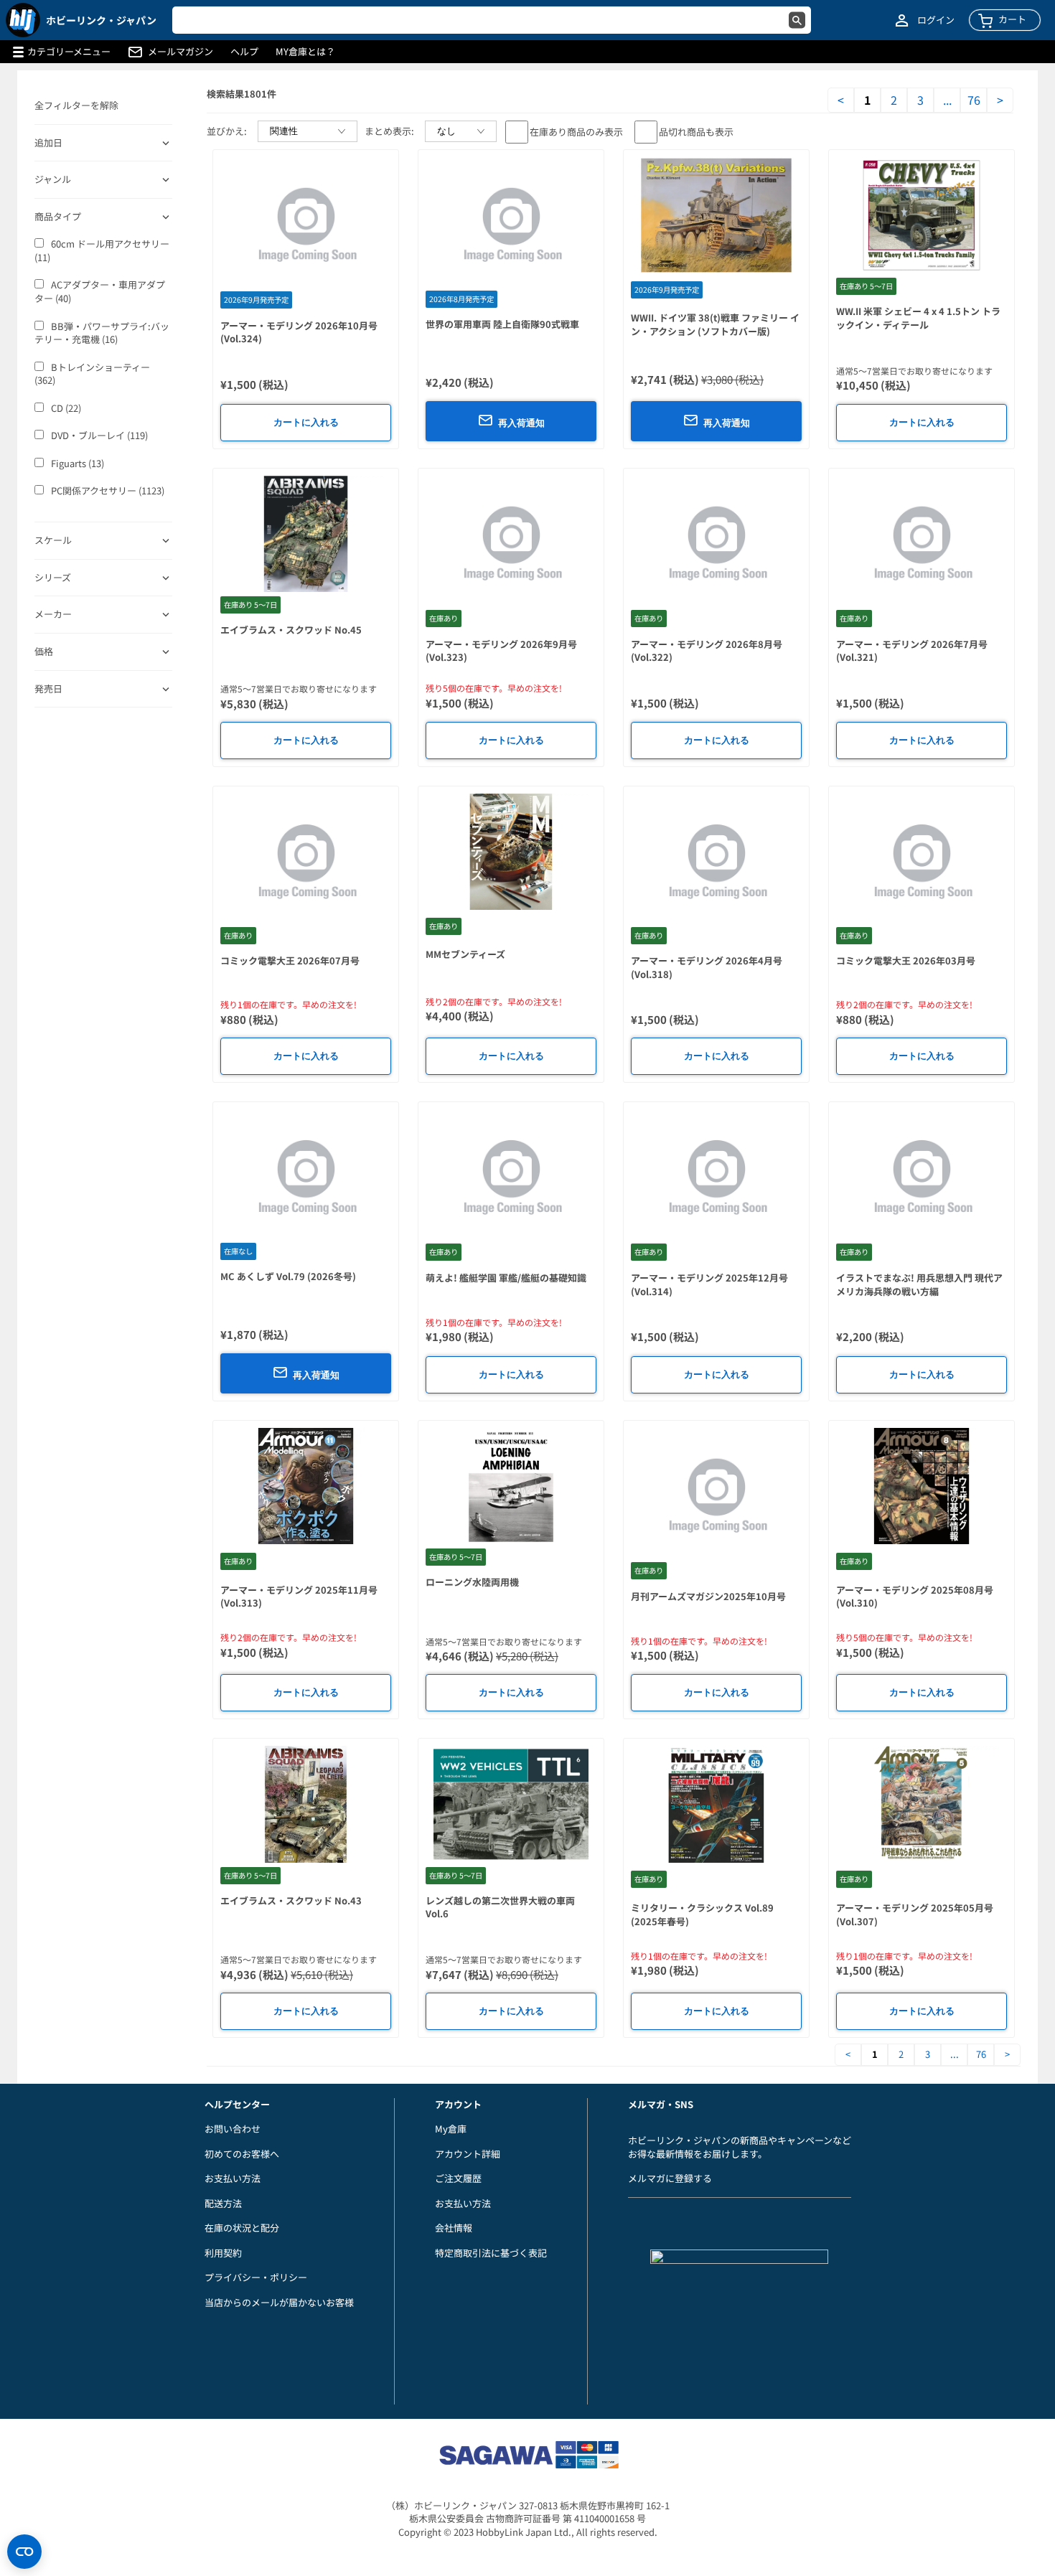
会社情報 (454, 2228)
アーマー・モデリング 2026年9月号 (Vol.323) (501, 651)
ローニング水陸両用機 (472, 1582)
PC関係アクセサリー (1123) (108, 491)
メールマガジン (180, 52)
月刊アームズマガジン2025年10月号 (708, 1596)
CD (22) (66, 408)
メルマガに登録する (670, 2178)
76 (974, 100)
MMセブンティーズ (465, 954)
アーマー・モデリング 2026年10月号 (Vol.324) (299, 332)
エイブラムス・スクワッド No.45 (291, 630)
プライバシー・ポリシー (256, 2277)
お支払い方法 (233, 2178)
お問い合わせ (233, 2129)
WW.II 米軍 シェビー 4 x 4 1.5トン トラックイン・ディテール (918, 318)
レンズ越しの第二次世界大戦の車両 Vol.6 (500, 1907)
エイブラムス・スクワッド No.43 (291, 1900)
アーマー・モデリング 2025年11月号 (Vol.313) (299, 1597)
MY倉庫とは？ (305, 52)
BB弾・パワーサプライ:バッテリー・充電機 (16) (102, 333)
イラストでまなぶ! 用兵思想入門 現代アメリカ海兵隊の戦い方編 (919, 1284)
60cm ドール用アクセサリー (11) (102, 251)
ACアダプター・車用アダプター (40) (100, 292)
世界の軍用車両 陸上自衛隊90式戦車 (502, 324)
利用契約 (223, 2253)
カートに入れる (306, 422)
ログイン (936, 20)
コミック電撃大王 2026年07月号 (290, 960)
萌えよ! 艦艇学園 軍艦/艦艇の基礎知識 (506, 1278)
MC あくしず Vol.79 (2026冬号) (288, 1276)
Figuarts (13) (78, 464)
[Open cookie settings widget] (24, 2552)
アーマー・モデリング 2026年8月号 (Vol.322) (707, 651)
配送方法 (223, 2203)
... (947, 100)
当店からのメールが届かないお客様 (279, 2302)
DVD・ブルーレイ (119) (99, 436)
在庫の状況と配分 (242, 2228)
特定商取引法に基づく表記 (491, 2253)
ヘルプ (244, 52)
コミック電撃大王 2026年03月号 (906, 960)
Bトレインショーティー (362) (92, 374)
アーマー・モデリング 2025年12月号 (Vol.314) (709, 1284)
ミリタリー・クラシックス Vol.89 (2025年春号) (702, 1914)
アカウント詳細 (468, 2154)
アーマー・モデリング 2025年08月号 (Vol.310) (915, 1597)
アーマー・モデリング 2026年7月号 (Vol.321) (912, 651)
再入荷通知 (521, 423)
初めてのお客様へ (242, 2154)
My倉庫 (451, 2129)
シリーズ (53, 578)
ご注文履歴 (458, 2178)
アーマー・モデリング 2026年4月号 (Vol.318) (707, 967)
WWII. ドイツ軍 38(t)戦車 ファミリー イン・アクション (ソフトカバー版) (715, 324)
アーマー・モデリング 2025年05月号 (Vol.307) (915, 1914)
